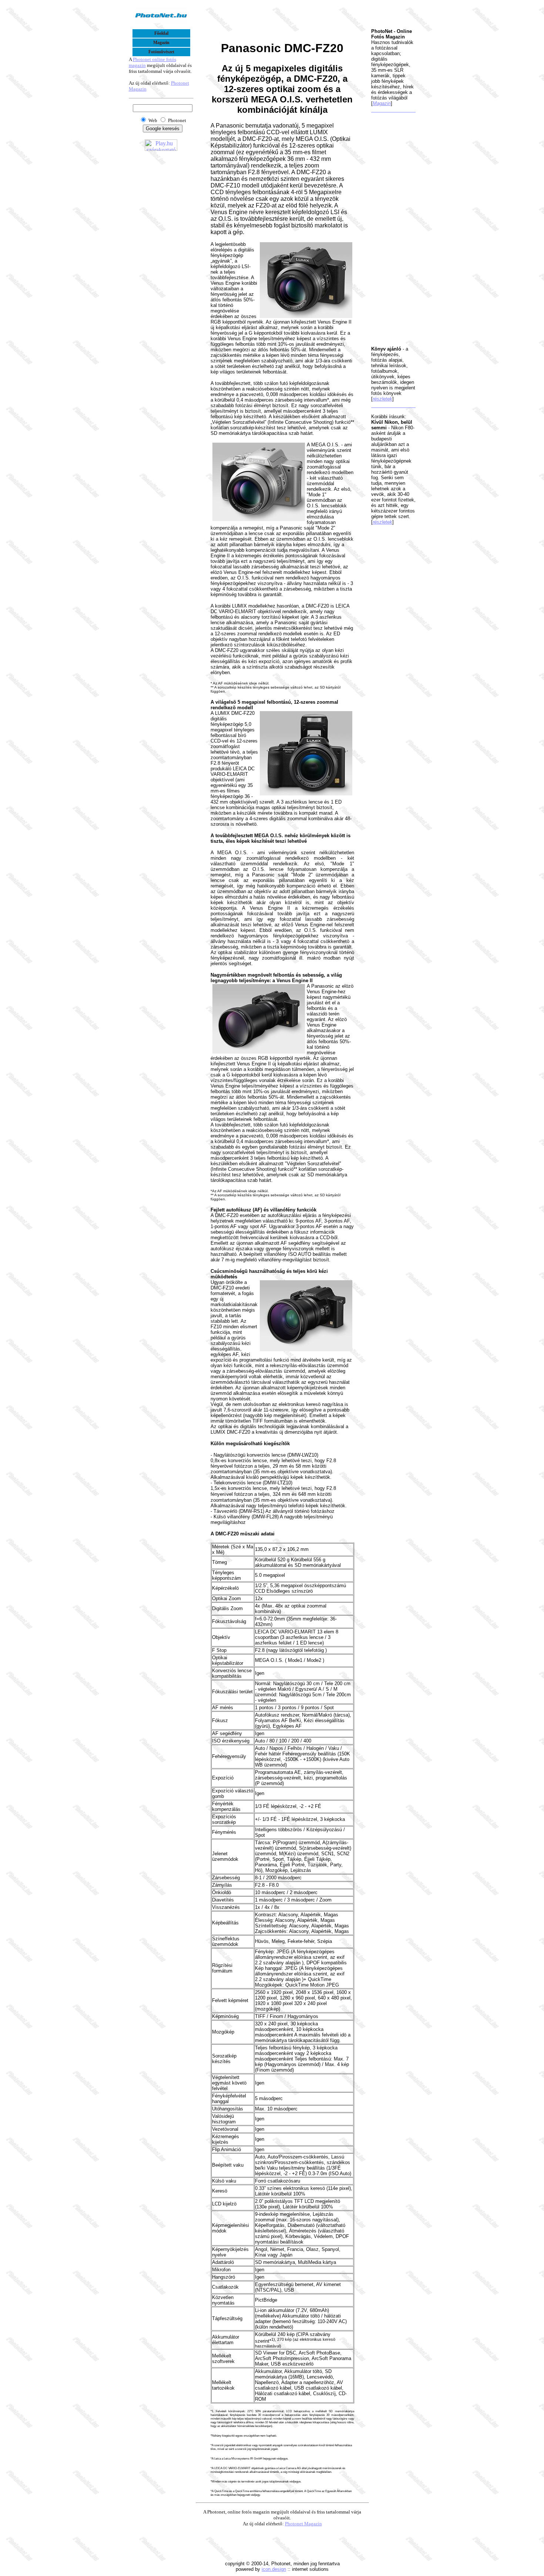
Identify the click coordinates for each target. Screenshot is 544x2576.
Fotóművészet (161, 52)
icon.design (274, 2569)
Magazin (161, 43)
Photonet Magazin (303, 2524)
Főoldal (161, 33)
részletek (382, 399)
